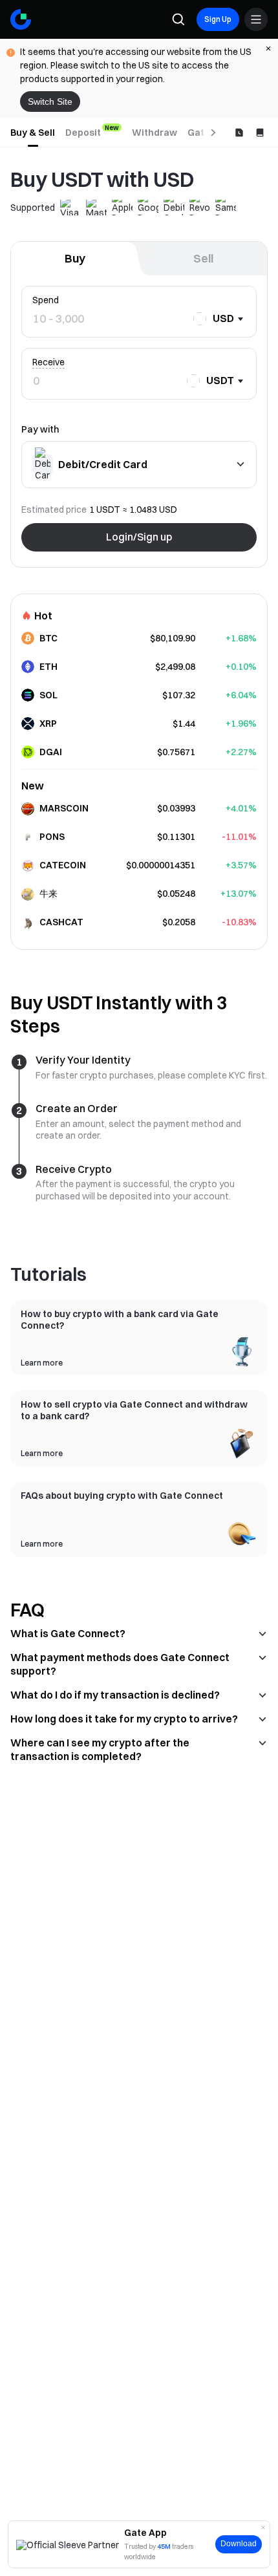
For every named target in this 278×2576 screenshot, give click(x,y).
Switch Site (50, 102)
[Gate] (21, 19)
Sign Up (218, 19)
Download (239, 2544)
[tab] (33, 133)
